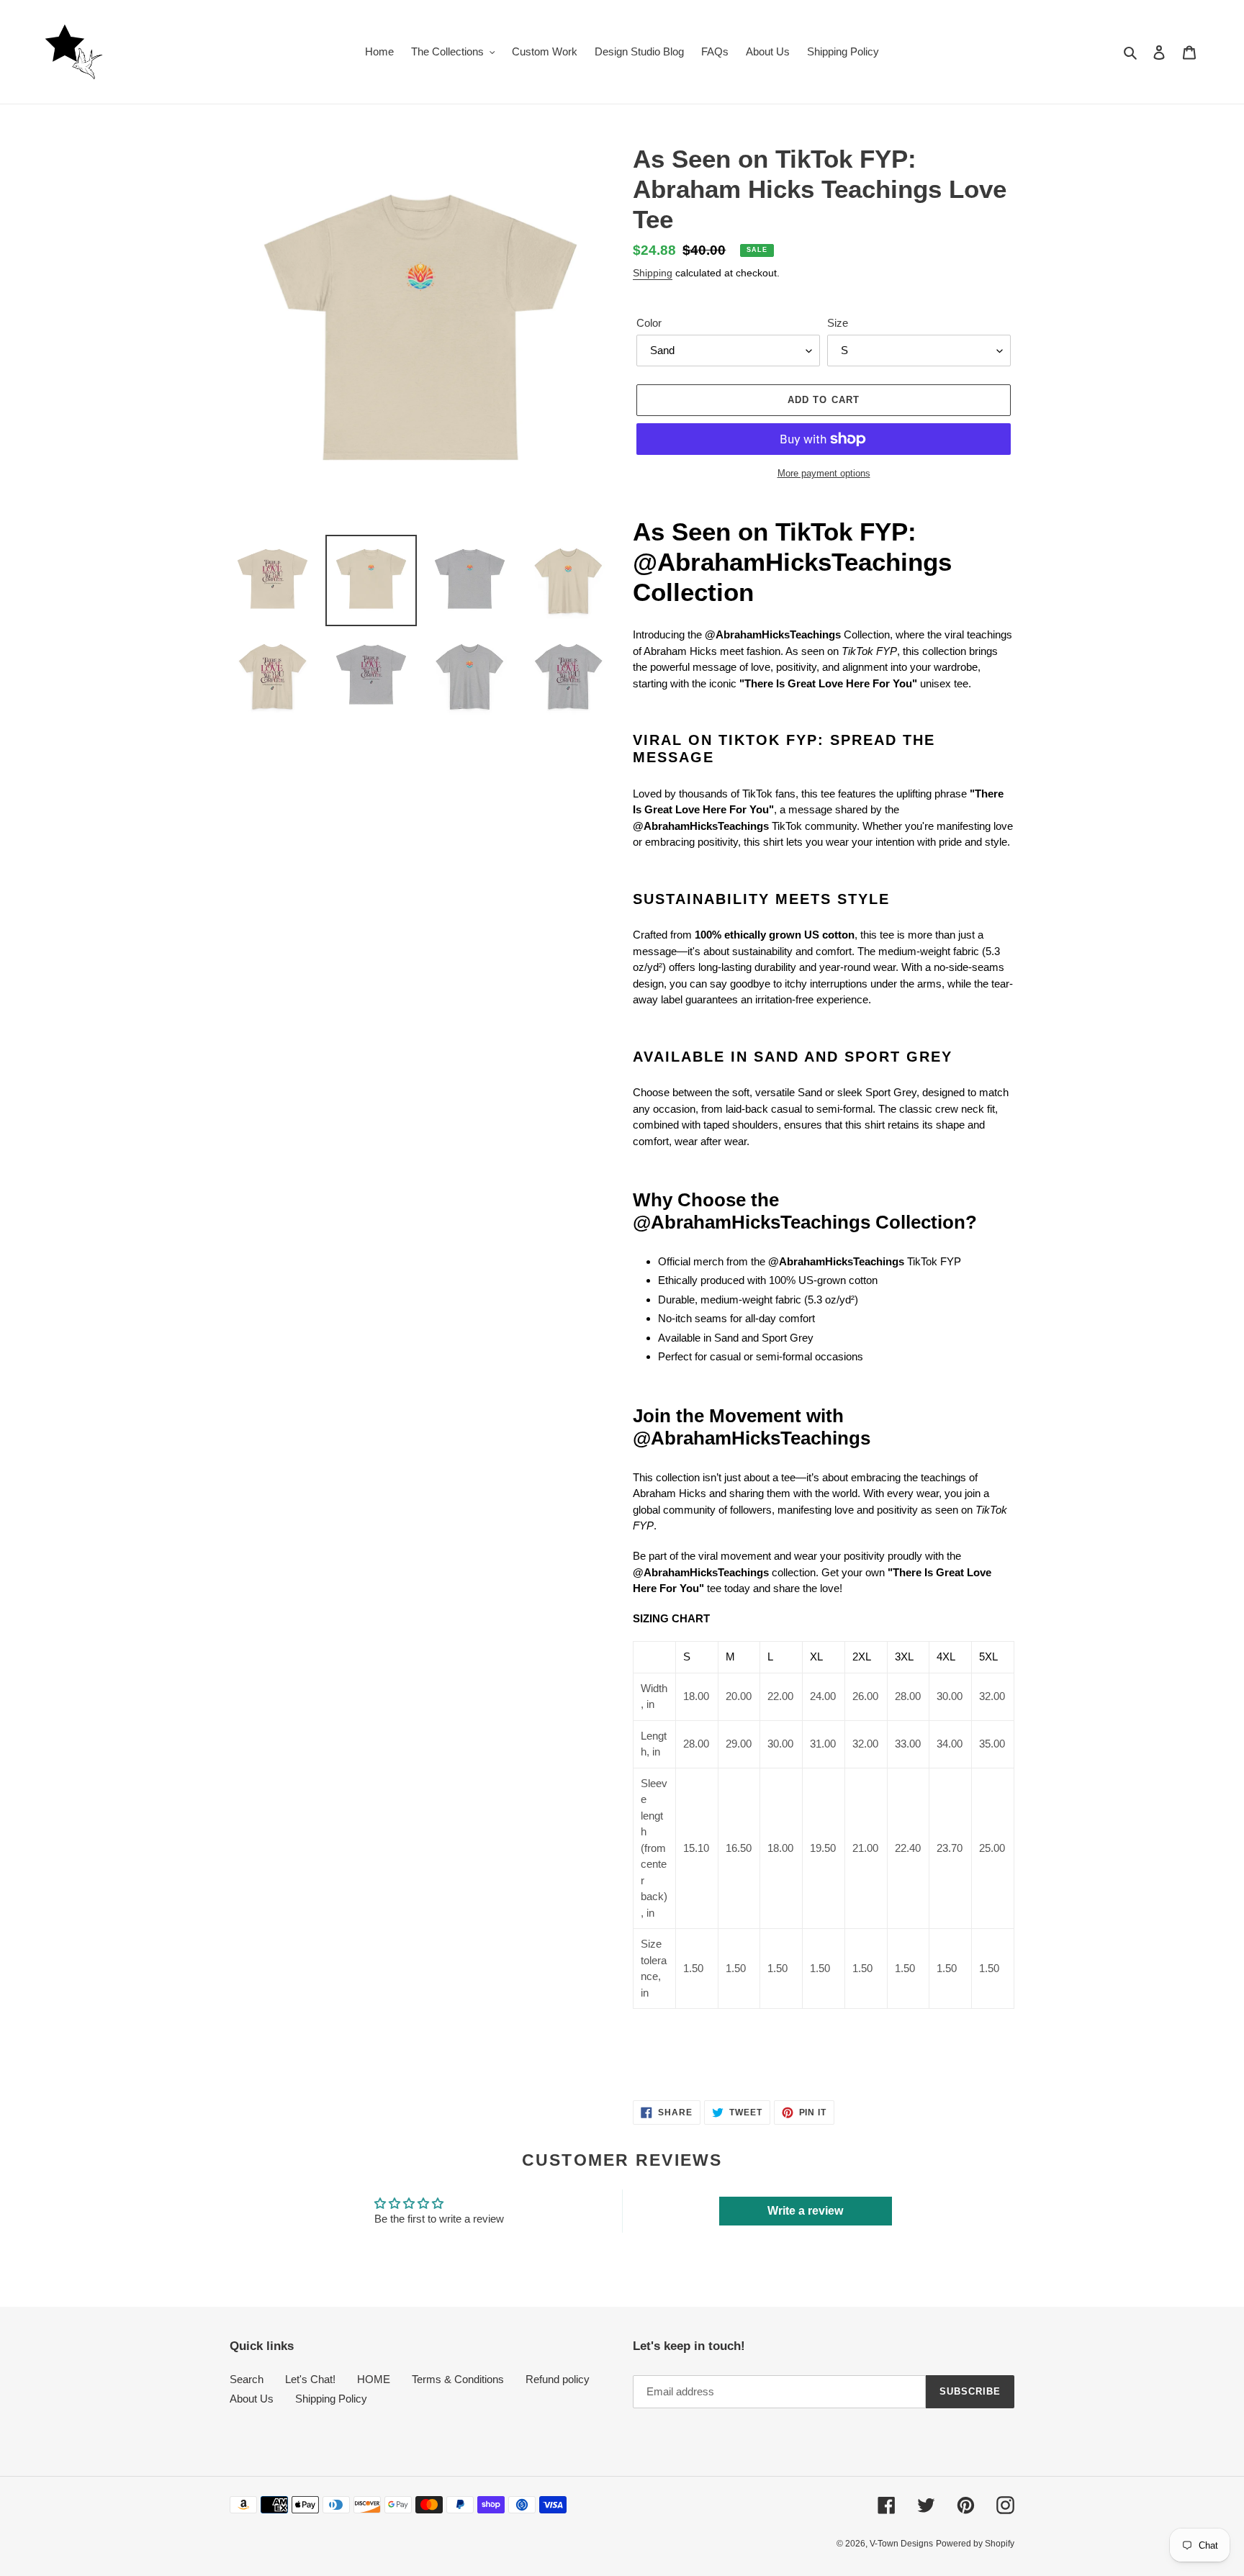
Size (838, 323)
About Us (252, 2399)
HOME (374, 2379)
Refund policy (558, 2379)
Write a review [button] (805, 2211)
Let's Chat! (310, 2379)
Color (649, 323)
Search (247, 2379)
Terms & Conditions (458, 2379)
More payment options (824, 473)
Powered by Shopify (975, 2544)
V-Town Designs (901, 2544)
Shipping (653, 273)
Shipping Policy (331, 2399)
